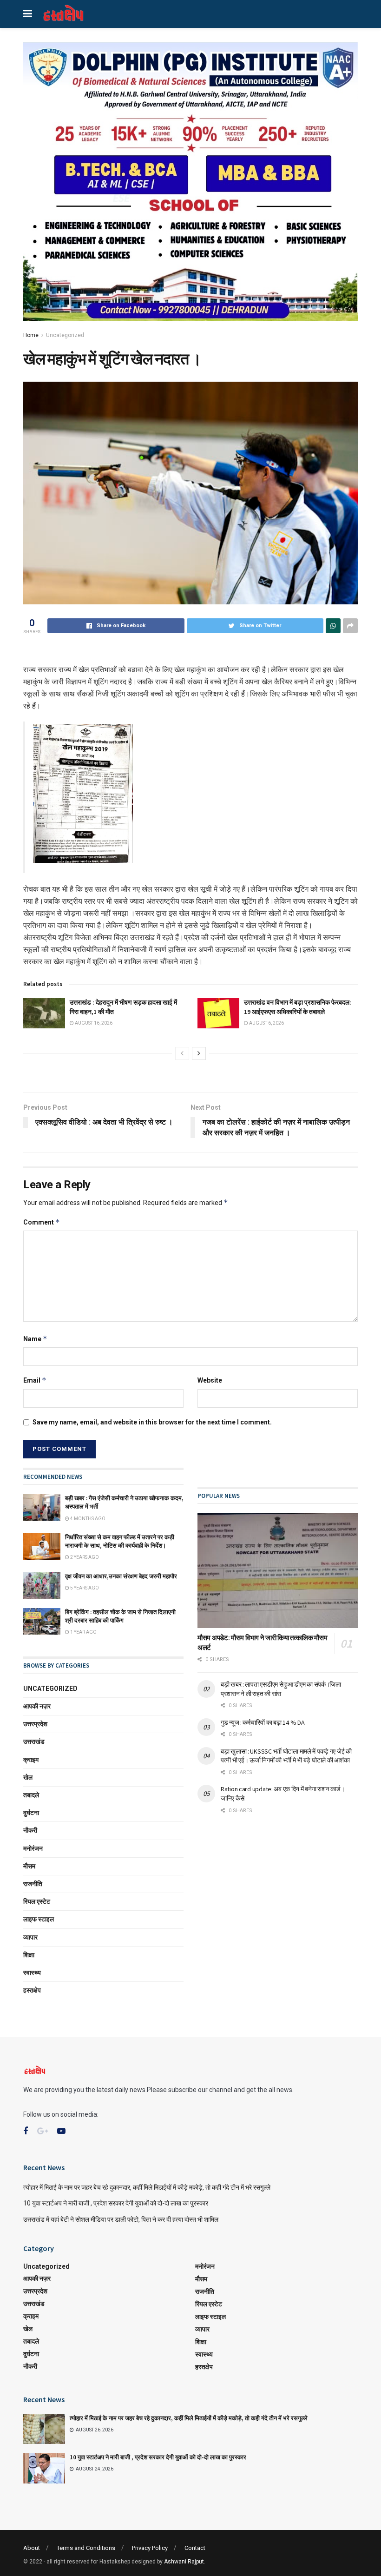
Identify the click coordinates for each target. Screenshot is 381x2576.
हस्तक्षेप (32, 1990)
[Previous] (182, 1053)
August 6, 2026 (266, 1023)
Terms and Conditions (86, 2548)
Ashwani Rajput (184, 2562)
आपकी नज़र (37, 1706)
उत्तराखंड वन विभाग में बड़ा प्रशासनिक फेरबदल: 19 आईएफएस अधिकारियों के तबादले (298, 1007)
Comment (42, 1222)
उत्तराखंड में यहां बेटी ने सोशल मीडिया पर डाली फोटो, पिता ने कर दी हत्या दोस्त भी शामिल (121, 2219)
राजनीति (33, 1884)
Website (210, 1380)
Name (35, 1339)
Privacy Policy (150, 2548)
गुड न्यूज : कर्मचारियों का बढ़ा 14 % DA (263, 1722)
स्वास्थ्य (32, 1973)
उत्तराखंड (34, 1742)
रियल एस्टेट (37, 1901)
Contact (195, 2548)
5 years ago (84, 1588)
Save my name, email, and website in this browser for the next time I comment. (152, 1422)
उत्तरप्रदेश (35, 1724)
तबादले (31, 1795)
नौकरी (30, 1830)
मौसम (29, 1866)
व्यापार (30, 1937)
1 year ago (83, 1632)
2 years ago (84, 1557)
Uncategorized (65, 335)
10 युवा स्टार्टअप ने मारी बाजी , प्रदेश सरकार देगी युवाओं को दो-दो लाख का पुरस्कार (116, 2203)
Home (31, 335)
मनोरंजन (33, 1848)
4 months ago (87, 1519)
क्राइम (31, 1760)
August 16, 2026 (93, 1023)
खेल (28, 1777)
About (32, 2548)
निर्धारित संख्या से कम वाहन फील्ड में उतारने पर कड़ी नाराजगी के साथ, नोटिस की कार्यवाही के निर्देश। (120, 1541)
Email (35, 1380)
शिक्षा (29, 1955)
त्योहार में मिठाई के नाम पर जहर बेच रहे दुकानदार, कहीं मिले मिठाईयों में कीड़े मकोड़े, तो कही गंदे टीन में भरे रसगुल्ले (147, 2187)
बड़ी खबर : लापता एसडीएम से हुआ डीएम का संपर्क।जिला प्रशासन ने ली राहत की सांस (281, 1689)
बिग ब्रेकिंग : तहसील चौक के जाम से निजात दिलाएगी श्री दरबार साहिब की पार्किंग (120, 1616)
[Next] (199, 1053)
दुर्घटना (31, 1813)
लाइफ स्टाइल (39, 1919)
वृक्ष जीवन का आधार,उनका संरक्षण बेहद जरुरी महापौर (122, 1576)
